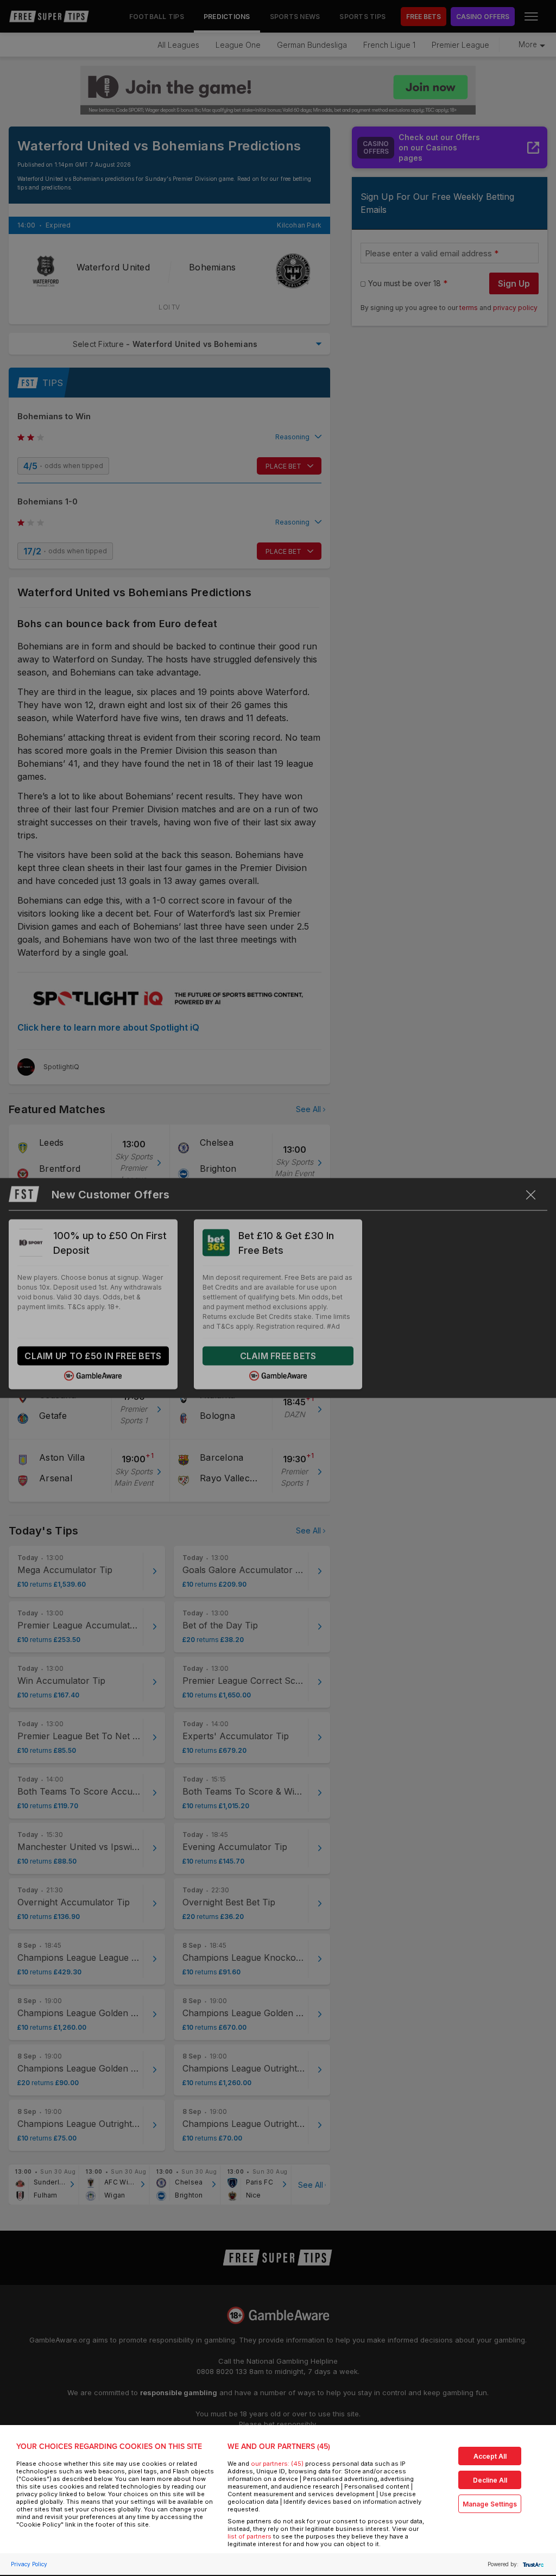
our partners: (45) (277, 2464)
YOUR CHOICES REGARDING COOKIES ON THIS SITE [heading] (109, 2446)
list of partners (249, 2536)
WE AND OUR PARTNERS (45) (279, 2446)
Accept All (490, 2456)
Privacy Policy (29, 2564)
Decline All (490, 2480)
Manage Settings (490, 2504)
